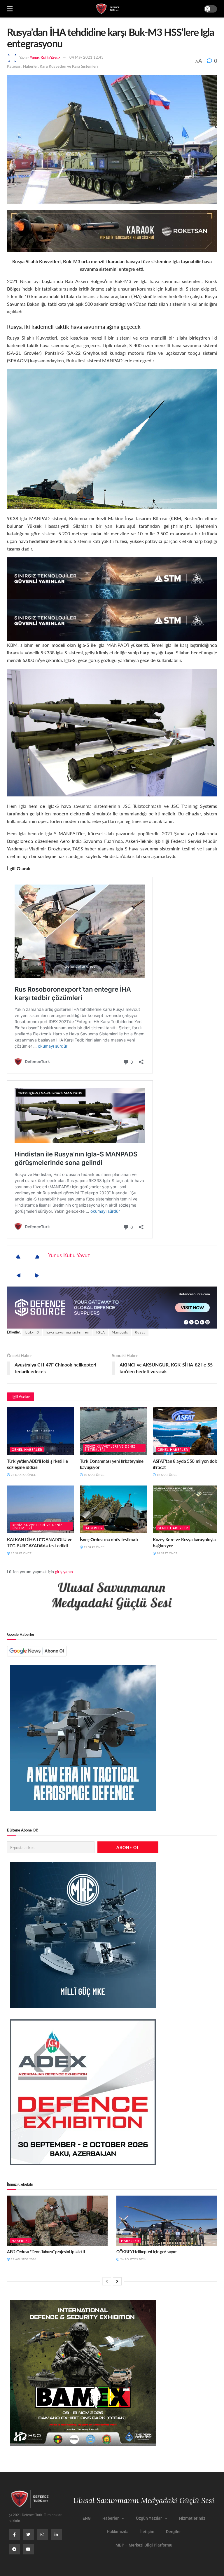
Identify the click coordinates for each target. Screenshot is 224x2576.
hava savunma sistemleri (68, 1332)
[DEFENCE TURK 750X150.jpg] (112, 577)
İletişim (147, 2532)
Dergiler (173, 2532)
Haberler (30, 66)
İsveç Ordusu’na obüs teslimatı (109, 1539)
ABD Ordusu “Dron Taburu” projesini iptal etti (46, 2252)
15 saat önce (21, 1553)
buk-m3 (32, 1332)
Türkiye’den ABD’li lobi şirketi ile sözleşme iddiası (37, 1464)
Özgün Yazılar (149, 2518)
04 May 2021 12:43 (86, 57)
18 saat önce (167, 1553)
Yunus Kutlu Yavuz (45, 57)
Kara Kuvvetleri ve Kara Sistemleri (69, 66)
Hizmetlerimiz (192, 2518)
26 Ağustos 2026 (132, 2259)
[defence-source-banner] (112, 1307)
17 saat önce (94, 1547)
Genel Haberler (27, 1449)
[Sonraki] (117, 2281)
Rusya (140, 1332)
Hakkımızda (118, 2532)
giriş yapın (64, 1572)
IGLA (101, 1332)
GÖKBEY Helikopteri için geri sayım (147, 2252)
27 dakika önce (23, 1475)
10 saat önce (94, 1475)
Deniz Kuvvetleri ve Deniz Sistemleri (110, 1448)
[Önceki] (107, 2281)
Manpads (120, 1332)
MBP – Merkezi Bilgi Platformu (144, 2545)
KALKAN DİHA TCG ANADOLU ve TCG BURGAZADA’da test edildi (40, 1542)
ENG (87, 2518)
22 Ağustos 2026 (23, 2259)
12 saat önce (167, 1475)
